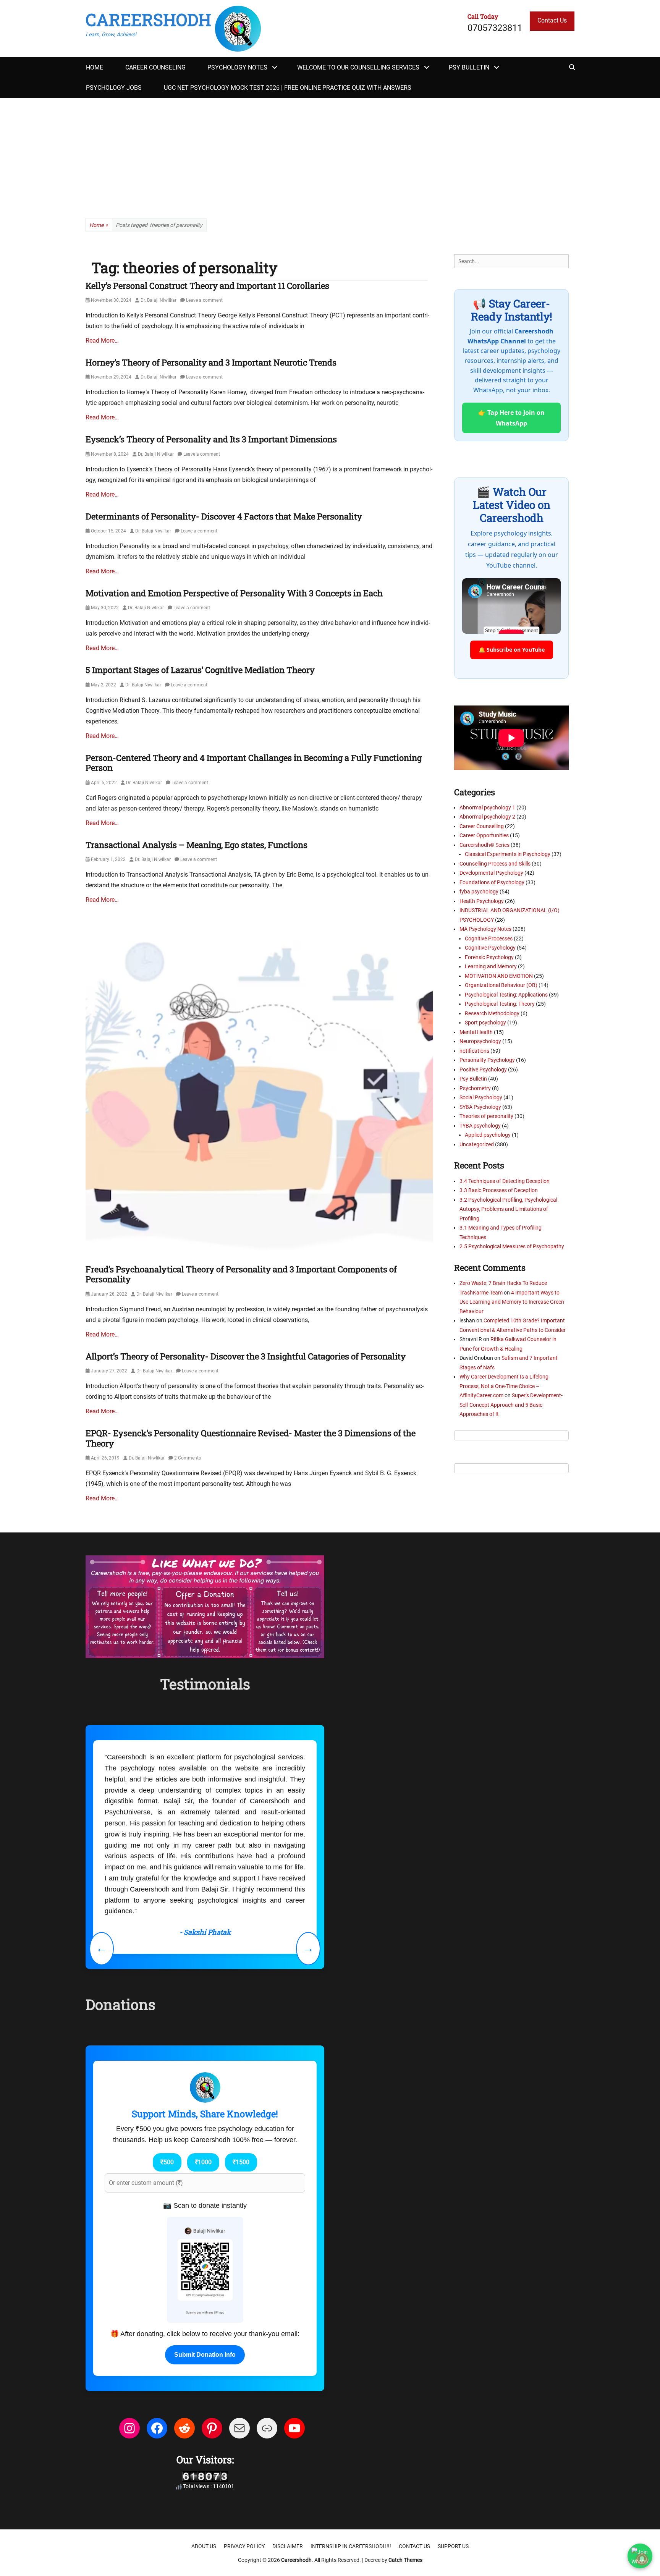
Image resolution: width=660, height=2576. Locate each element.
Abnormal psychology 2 (487, 817)
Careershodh (148, 19)
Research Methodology (492, 1013)
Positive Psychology (483, 1070)
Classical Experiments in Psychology (508, 854)
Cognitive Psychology (490, 948)
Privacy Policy (244, 2447)
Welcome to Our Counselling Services (358, 67)
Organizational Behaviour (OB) (501, 985)
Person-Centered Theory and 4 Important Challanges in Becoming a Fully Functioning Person (254, 763)
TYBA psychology (480, 1126)
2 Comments (188, 1458)
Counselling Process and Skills (495, 864)
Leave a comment (204, 300)
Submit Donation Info (205, 2256)
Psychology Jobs (114, 88)
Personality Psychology (487, 1060)
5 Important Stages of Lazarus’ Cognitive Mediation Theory (200, 670)
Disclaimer (288, 2447)
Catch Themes (405, 2461)
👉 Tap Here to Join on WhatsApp (511, 418)
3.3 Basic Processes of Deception (499, 1190)
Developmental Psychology (491, 873)
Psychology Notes (237, 67)
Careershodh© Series (484, 845)
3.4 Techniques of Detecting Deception (505, 1181)
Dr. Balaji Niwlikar (159, 300)
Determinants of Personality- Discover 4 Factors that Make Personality (224, 516)
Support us (453, 2447)
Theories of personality (486, 1116)
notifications (474, 1051)
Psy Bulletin (469, 67)
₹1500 (241, 2063)
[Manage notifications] (642, 2559)
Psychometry (475, 1088)
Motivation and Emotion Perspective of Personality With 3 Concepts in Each (234, 593)
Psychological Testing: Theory (500, 1004)
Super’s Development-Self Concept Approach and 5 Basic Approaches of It (511, 1405)
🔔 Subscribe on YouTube (512, 650)
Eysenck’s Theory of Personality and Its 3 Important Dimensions (211, 439)
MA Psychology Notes (485, 929)
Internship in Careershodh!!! (351, 2447)
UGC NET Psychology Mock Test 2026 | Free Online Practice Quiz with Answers (288, 88)
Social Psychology (481, 1097)
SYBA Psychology (480, 1107)
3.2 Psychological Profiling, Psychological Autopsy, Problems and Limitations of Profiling (508, 1209)
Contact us (414, 2447)
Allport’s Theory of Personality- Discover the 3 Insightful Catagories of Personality (246, 1356)
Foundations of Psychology (492, 882)
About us (204, 2447)
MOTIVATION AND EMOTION (499, 976)
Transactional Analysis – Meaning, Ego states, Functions (197, 845)
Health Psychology (482, 901)
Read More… (102, 341)
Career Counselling (482, 826)
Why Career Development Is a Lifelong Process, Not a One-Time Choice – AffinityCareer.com (504, 1386)
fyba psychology (479, 892)
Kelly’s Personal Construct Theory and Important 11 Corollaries (207, 286)
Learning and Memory (491, 966)
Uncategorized (477, 1144)
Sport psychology (485, 1023)
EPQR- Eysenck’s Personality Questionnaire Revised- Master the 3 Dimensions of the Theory (251, 1438)
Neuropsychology (480, 1041)
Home (95, 67)
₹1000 (203, 2063)
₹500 (167, 2063)
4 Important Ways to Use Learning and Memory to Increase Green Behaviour (512, 1302)
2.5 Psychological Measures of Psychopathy (512, 1246)
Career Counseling (155, 67)
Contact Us (552, 20)
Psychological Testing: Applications (506, 995)
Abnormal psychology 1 (487, 807)
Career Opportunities (484, 835)
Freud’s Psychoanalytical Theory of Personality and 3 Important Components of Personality (241, 1274)
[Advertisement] (330, 155)
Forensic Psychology (489, 957)
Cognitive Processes (489, 938)
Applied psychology (488, 1135)
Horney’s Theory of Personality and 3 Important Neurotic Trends (211, 362)
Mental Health (476, 1032)
